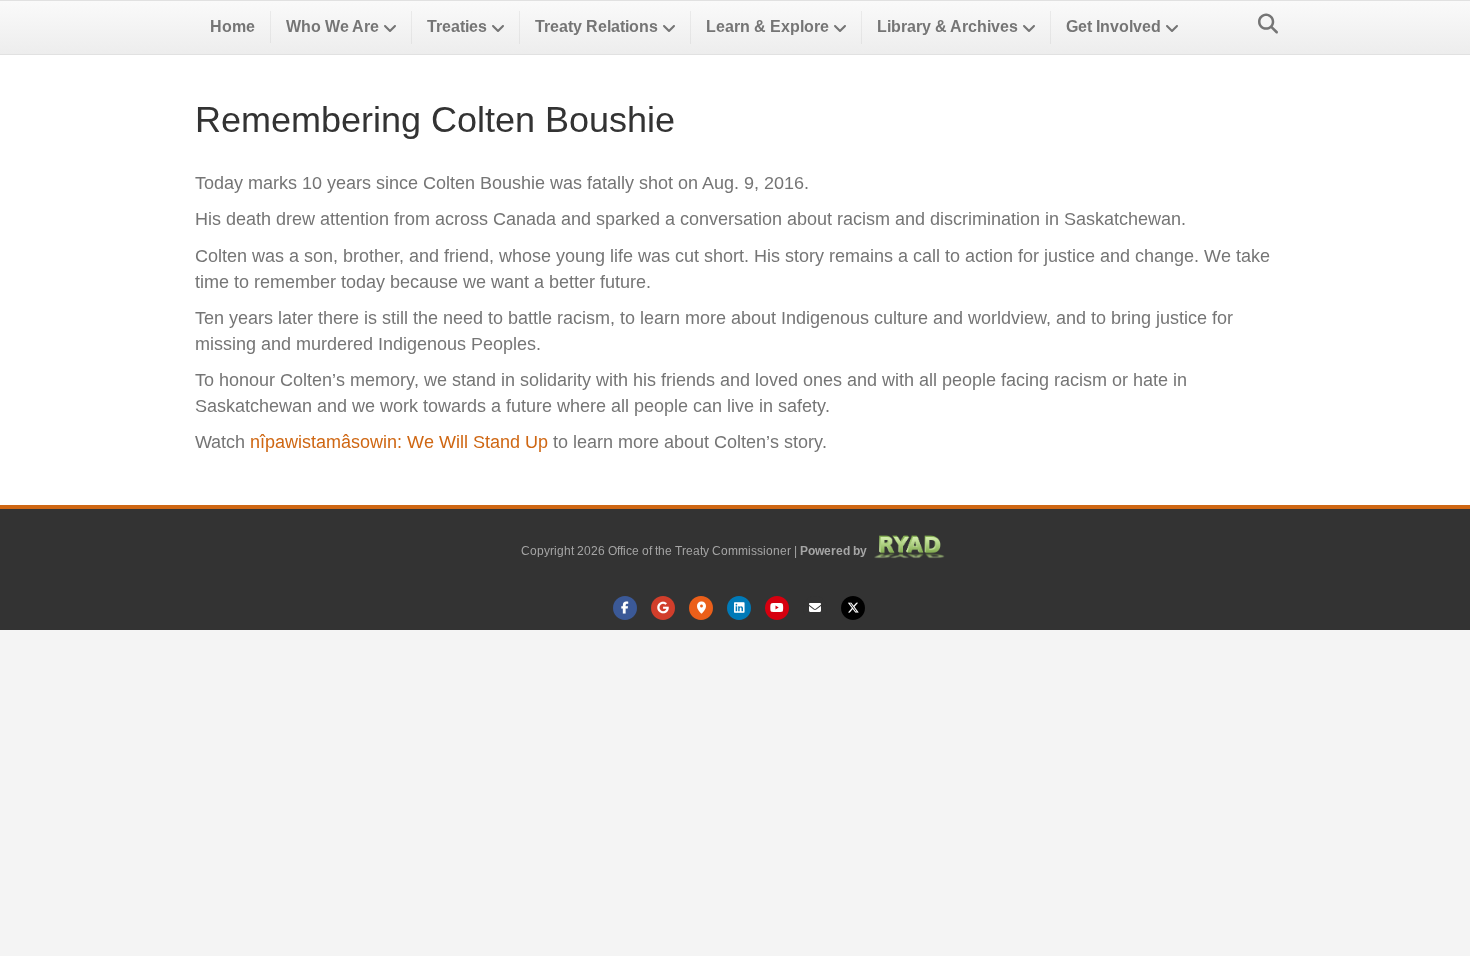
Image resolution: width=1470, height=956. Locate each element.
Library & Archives (947, 26)
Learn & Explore (767, 26)
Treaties (457, 26)
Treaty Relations (596, 26)
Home (232, 26)
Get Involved (1113, 26)
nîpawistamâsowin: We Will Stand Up (399, 442)
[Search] (1262, 24)
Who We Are (332, 26)
